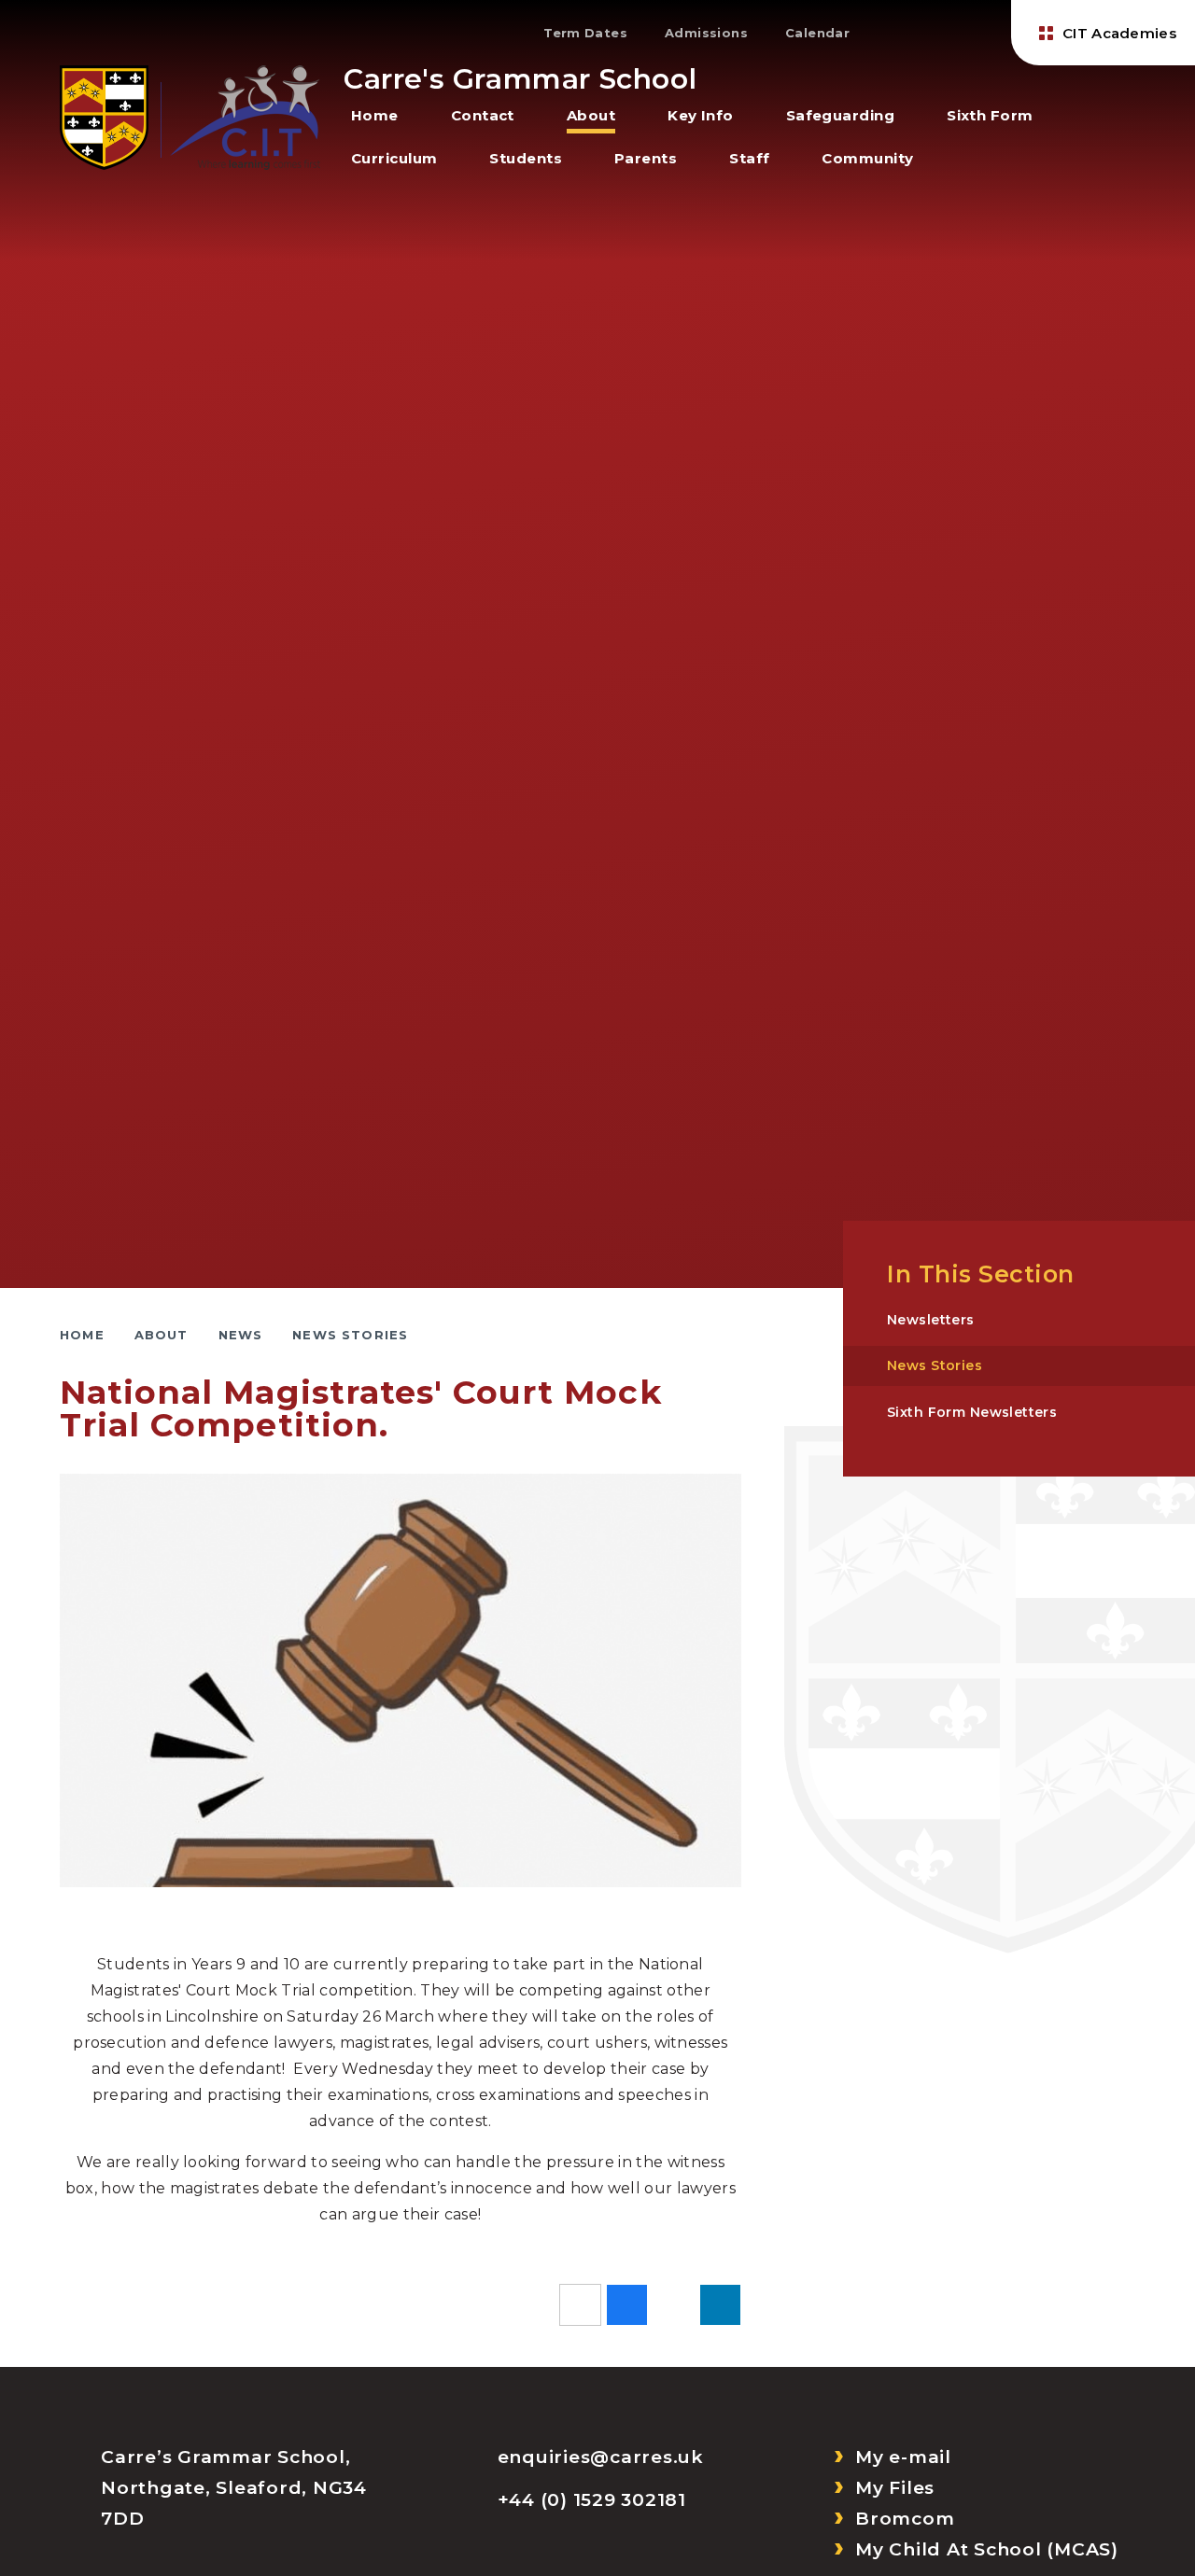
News (241, 1335)
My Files (895, 2488)
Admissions (706, 33)
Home (82, 1335)
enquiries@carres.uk (601, 2457)
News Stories (350, 1335)
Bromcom (905, 2519)
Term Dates (585, 33)
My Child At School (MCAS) (987, 2549)
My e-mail (903, 2457)
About (162, 1335)
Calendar (817, 33)
